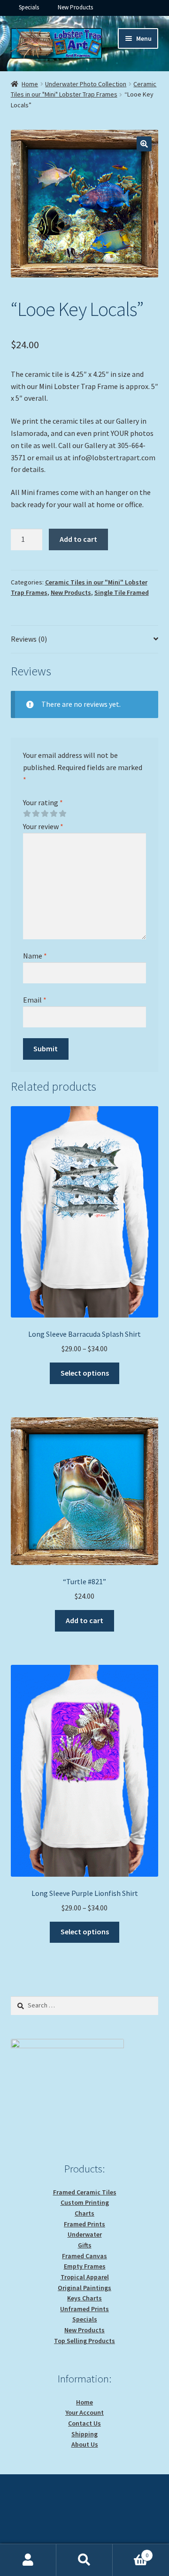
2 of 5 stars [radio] (36, 814)
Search (84, 2560)
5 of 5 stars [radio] (62, 814)
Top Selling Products (84, 2341)
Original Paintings (84, 2288)
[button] (144, 144)
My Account (28, 2560)
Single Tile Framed (122, 592)
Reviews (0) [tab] (29, 639)
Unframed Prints (84, 2309)
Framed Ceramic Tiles (85, 2192)
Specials (29, 7)
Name (35, 956)
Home (30, 84)
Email (35, 1000)
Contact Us (84, 2423)
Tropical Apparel (85, 2277)
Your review (43, 826)
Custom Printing (85, 2202)
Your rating (43, 802)
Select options (85, 1373)
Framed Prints (84, 2224)
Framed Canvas (84, 2256)
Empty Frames (85, 2266)
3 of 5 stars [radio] (45, 814)
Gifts (85, 2245)
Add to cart (78, 539)
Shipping (84, 2434)
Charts (84, 2213)
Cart (131, 2552)
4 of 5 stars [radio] (54, 814)
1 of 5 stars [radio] (27, 814)
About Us (85, 2444)
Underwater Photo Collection (86, 84)
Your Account (84, 2412)
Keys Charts (84, 2298)
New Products (75, 7)
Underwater (85, 2234)
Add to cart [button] (84, 1620)
